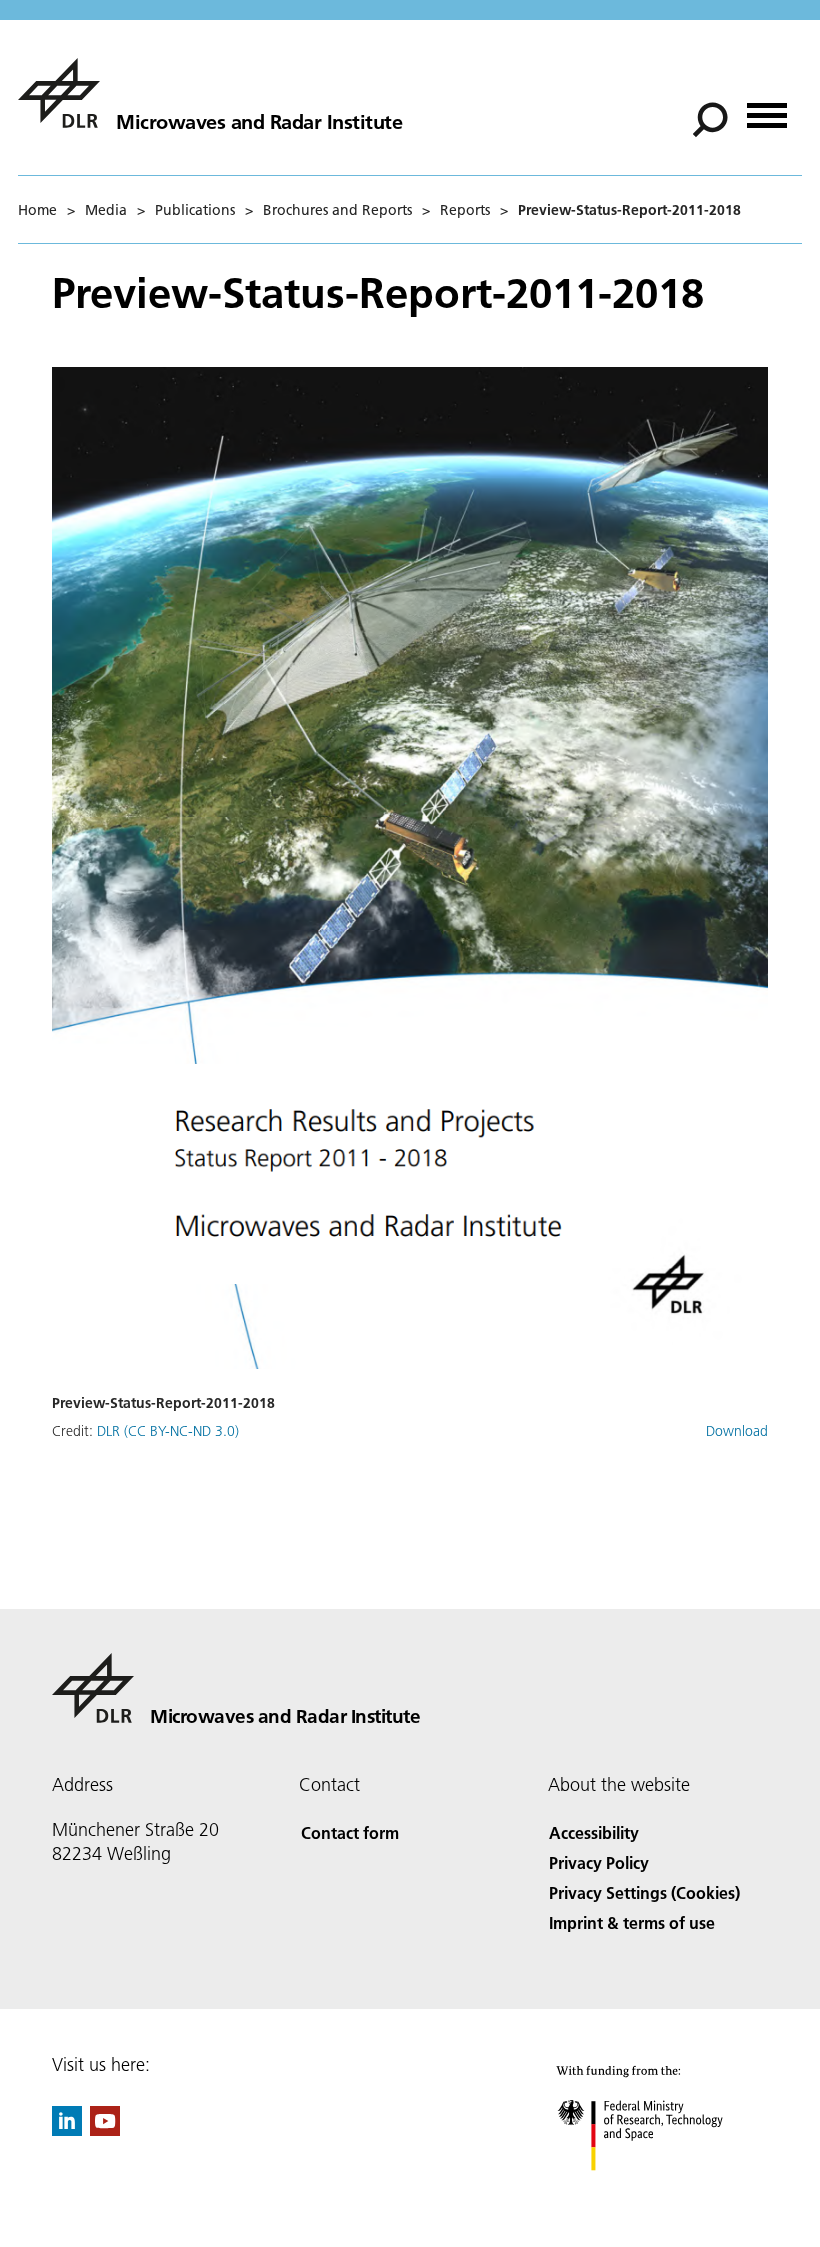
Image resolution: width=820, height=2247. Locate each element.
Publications (195, 210)
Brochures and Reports (337, 210)
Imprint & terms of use (632, 1922)
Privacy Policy (599, 1862)
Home (37, 210)
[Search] (712, 118)
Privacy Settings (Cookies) (644, 1892)
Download (737, 1431)
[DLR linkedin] (67, 2129)
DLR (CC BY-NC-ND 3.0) (168, 1431)
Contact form (350, 1832)
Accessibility (594, 1832)
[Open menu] (767, 108)
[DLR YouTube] (105, 2129)
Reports (465, 210)
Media (106, 210)
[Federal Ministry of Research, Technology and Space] (658, 2190)
